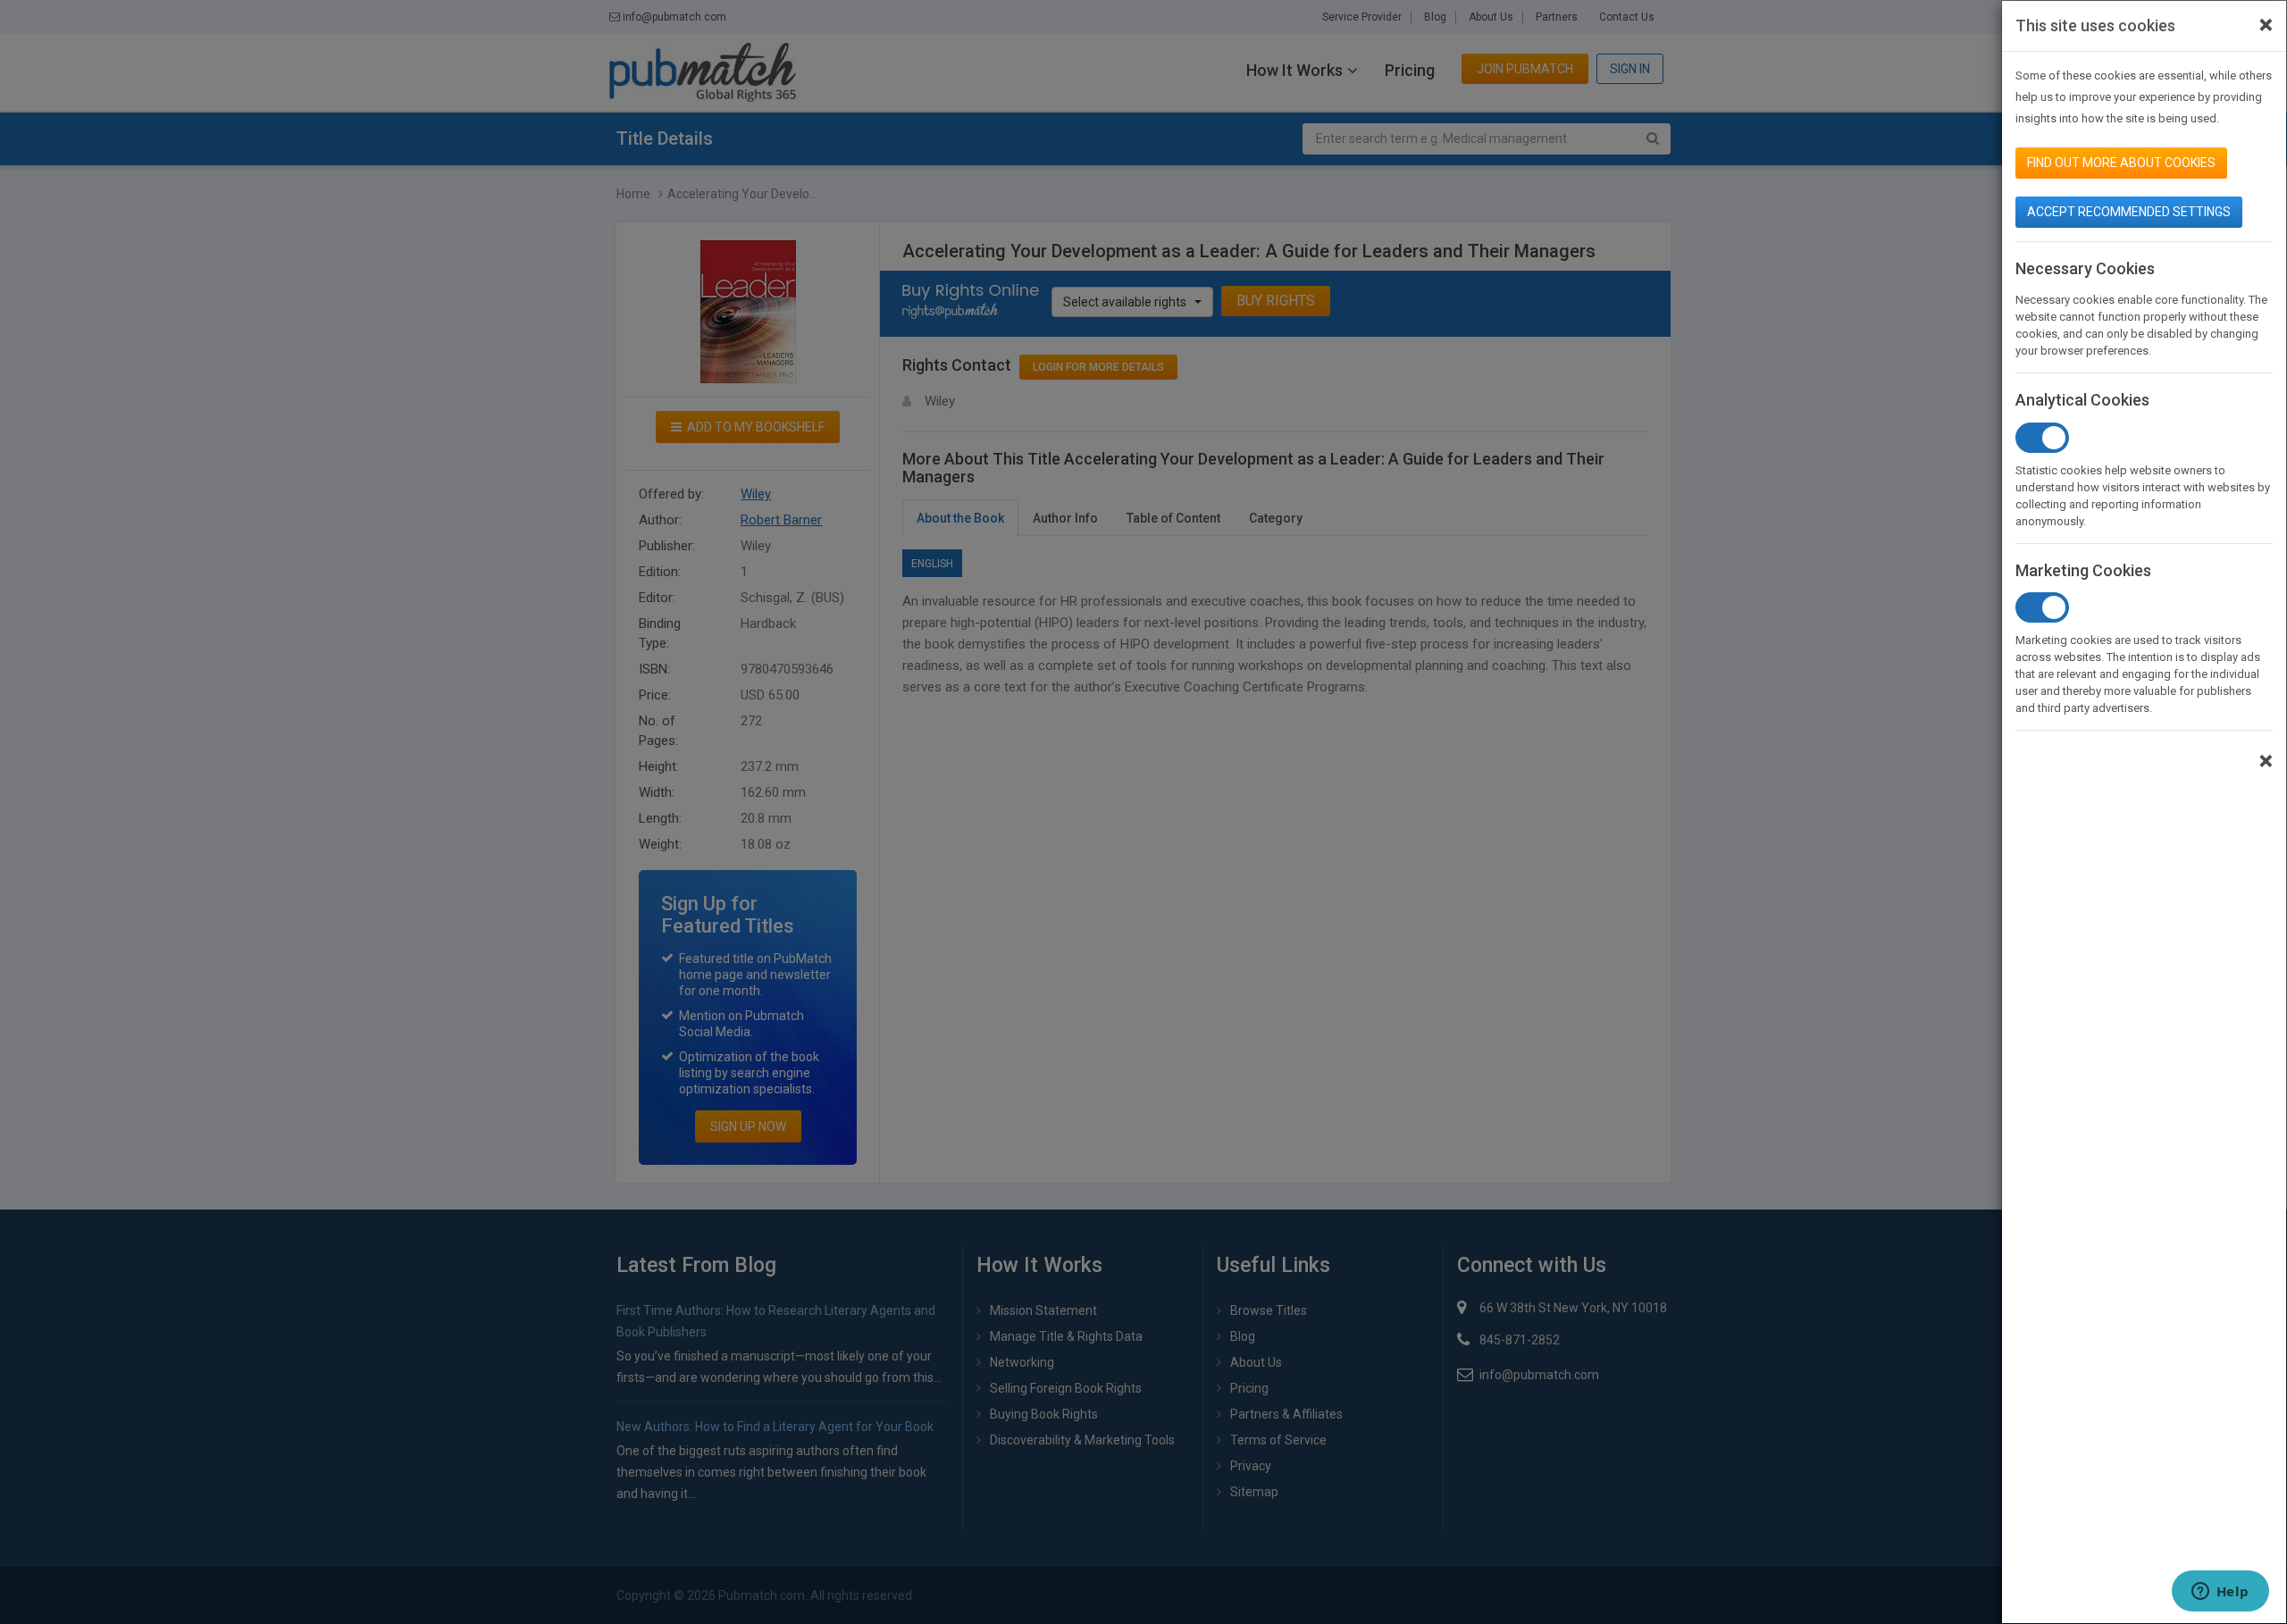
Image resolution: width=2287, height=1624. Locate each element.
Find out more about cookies (2121, 163)
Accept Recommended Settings (2129, 212)
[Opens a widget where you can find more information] (2220, 1593)
